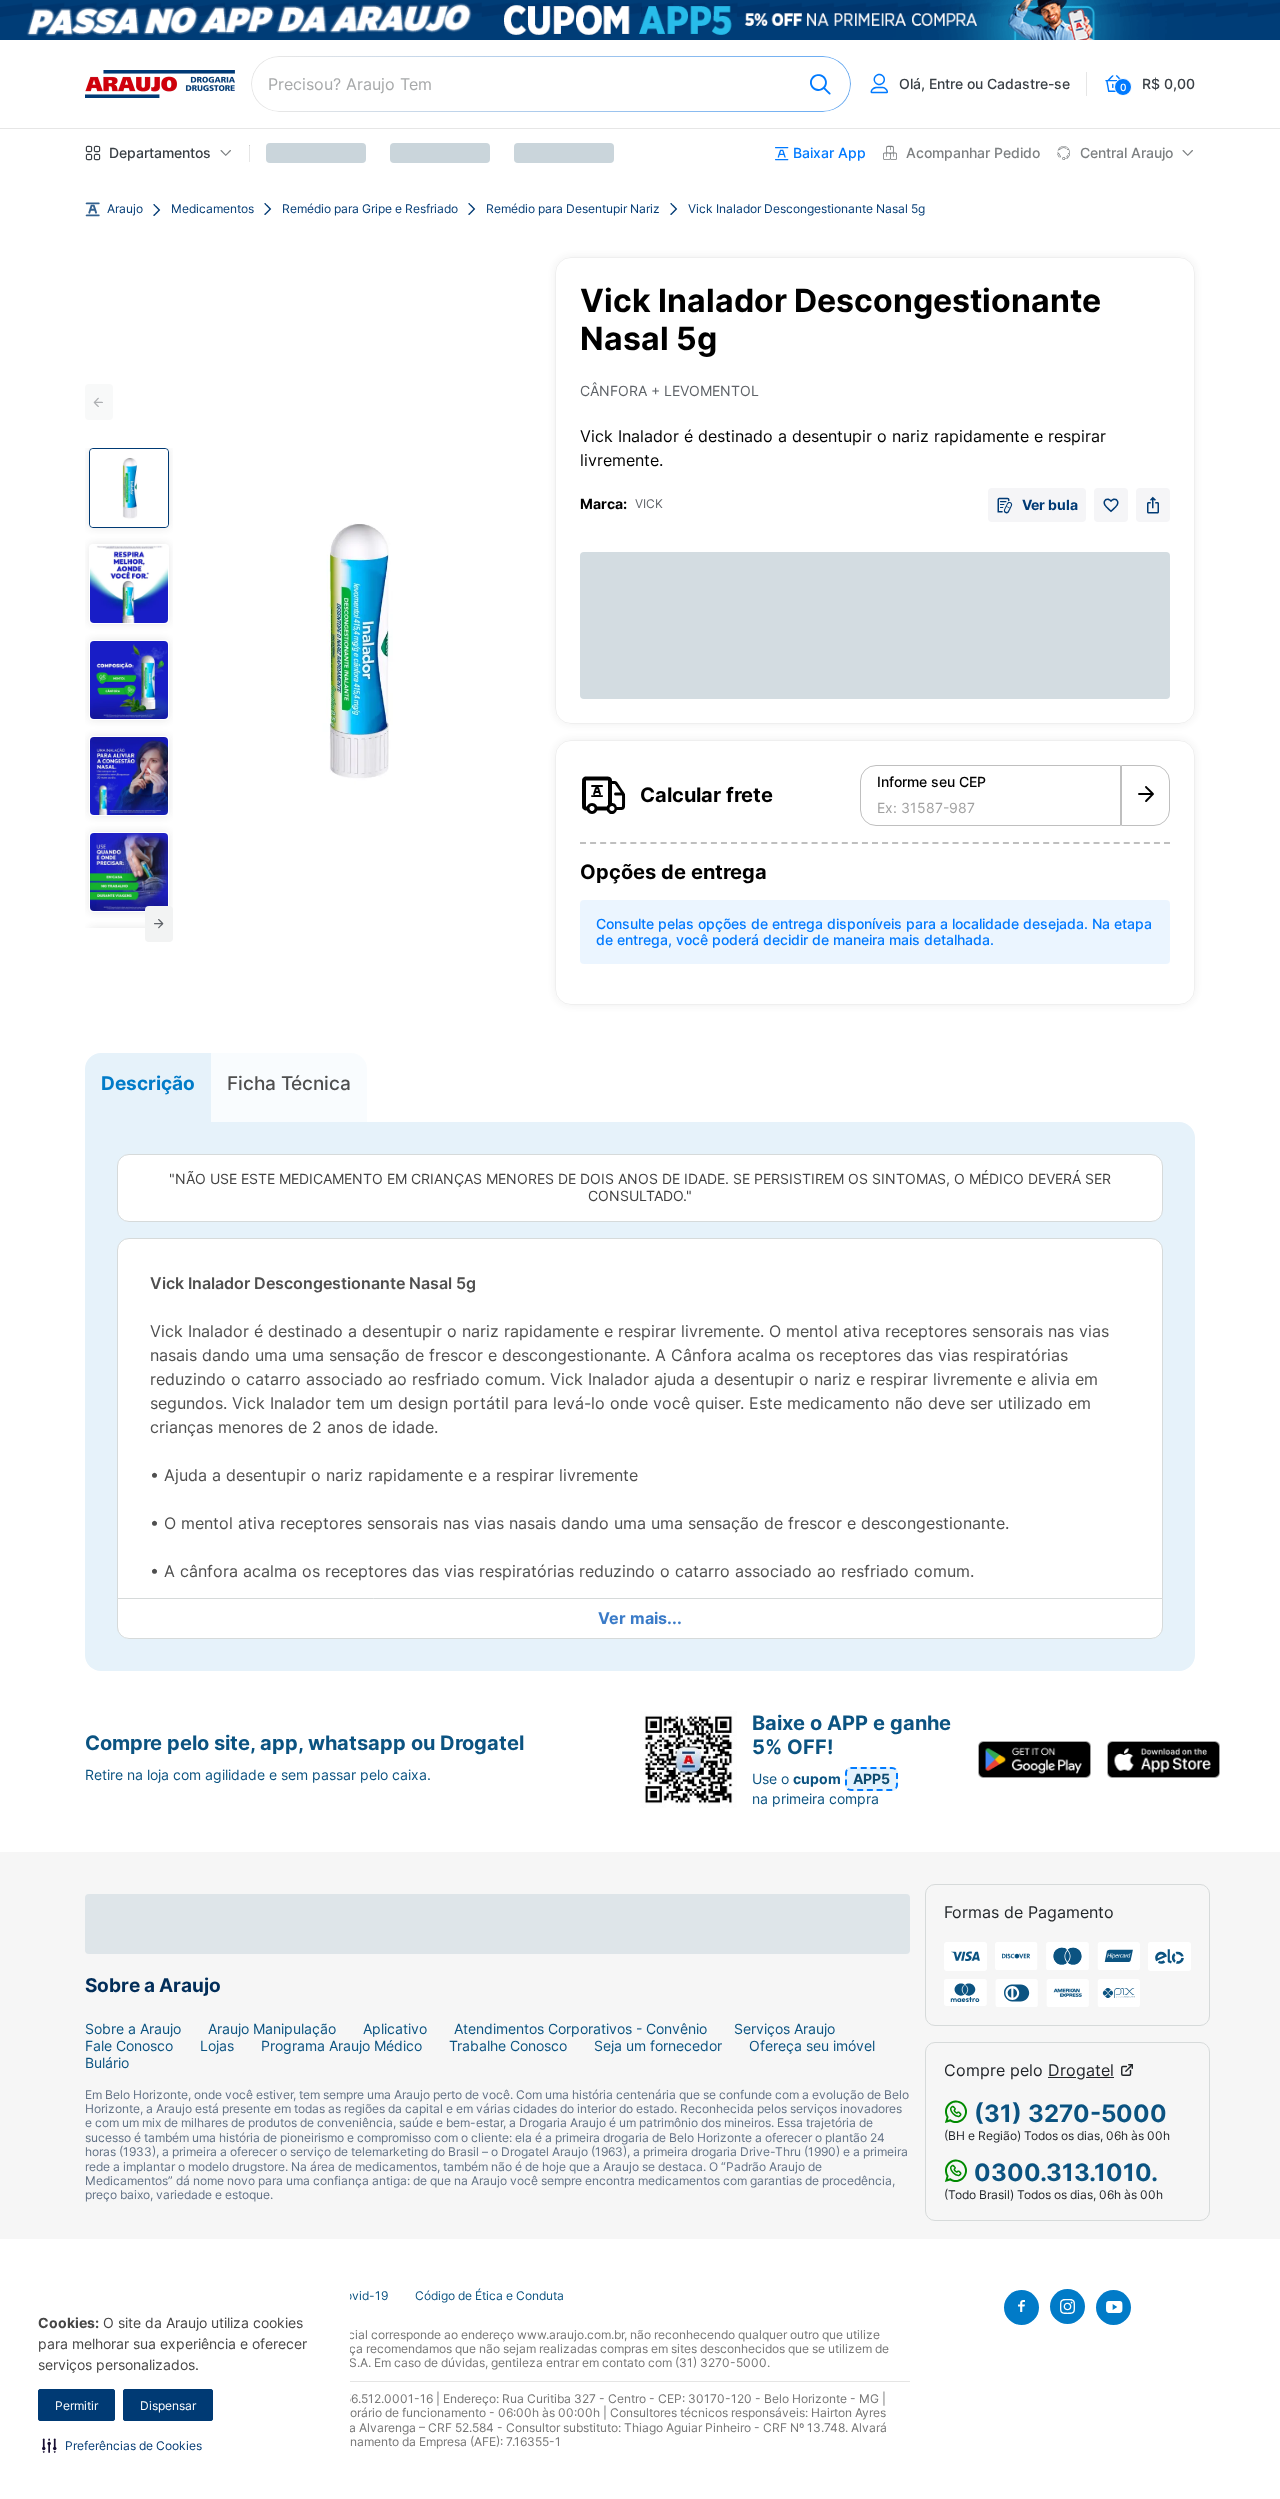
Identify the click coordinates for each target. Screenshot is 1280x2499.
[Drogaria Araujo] (160, 84)
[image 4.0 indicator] (129, 776)
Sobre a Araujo (133, 2029)
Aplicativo (395, 2029)
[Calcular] (1145, 796)
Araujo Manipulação (272, 2029)
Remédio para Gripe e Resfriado (370, 209)
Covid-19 (362, 2296)
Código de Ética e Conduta (489, 2296)
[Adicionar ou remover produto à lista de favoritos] (1111, 505)
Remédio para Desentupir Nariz (573, 209)
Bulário (107, 2063)
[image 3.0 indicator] (129, 680)
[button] (122, 2445)
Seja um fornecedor (658, 2046)
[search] (551, 84)
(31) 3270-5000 (1067, 2113)
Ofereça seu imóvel (812, 2046)
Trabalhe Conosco (508, 2046)
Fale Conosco (129, 2046)
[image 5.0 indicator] (129, 872)
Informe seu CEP (931, 782)
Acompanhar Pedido (973, 153)
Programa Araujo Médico (341, 2046)
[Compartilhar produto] (1153, 505)
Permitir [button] (76, 2405)
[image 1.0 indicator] (129, 488)
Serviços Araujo (784, 2029)
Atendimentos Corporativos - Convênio (580, 2029)
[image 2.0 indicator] (129, 584)
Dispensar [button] (168, 2405)
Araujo (125, 209)
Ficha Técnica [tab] (289, 1083)
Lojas (217, 2046)
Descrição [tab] (148, 1083)
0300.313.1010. (1063, 2172)
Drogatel (1081, 2070)
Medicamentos (212, 209)
